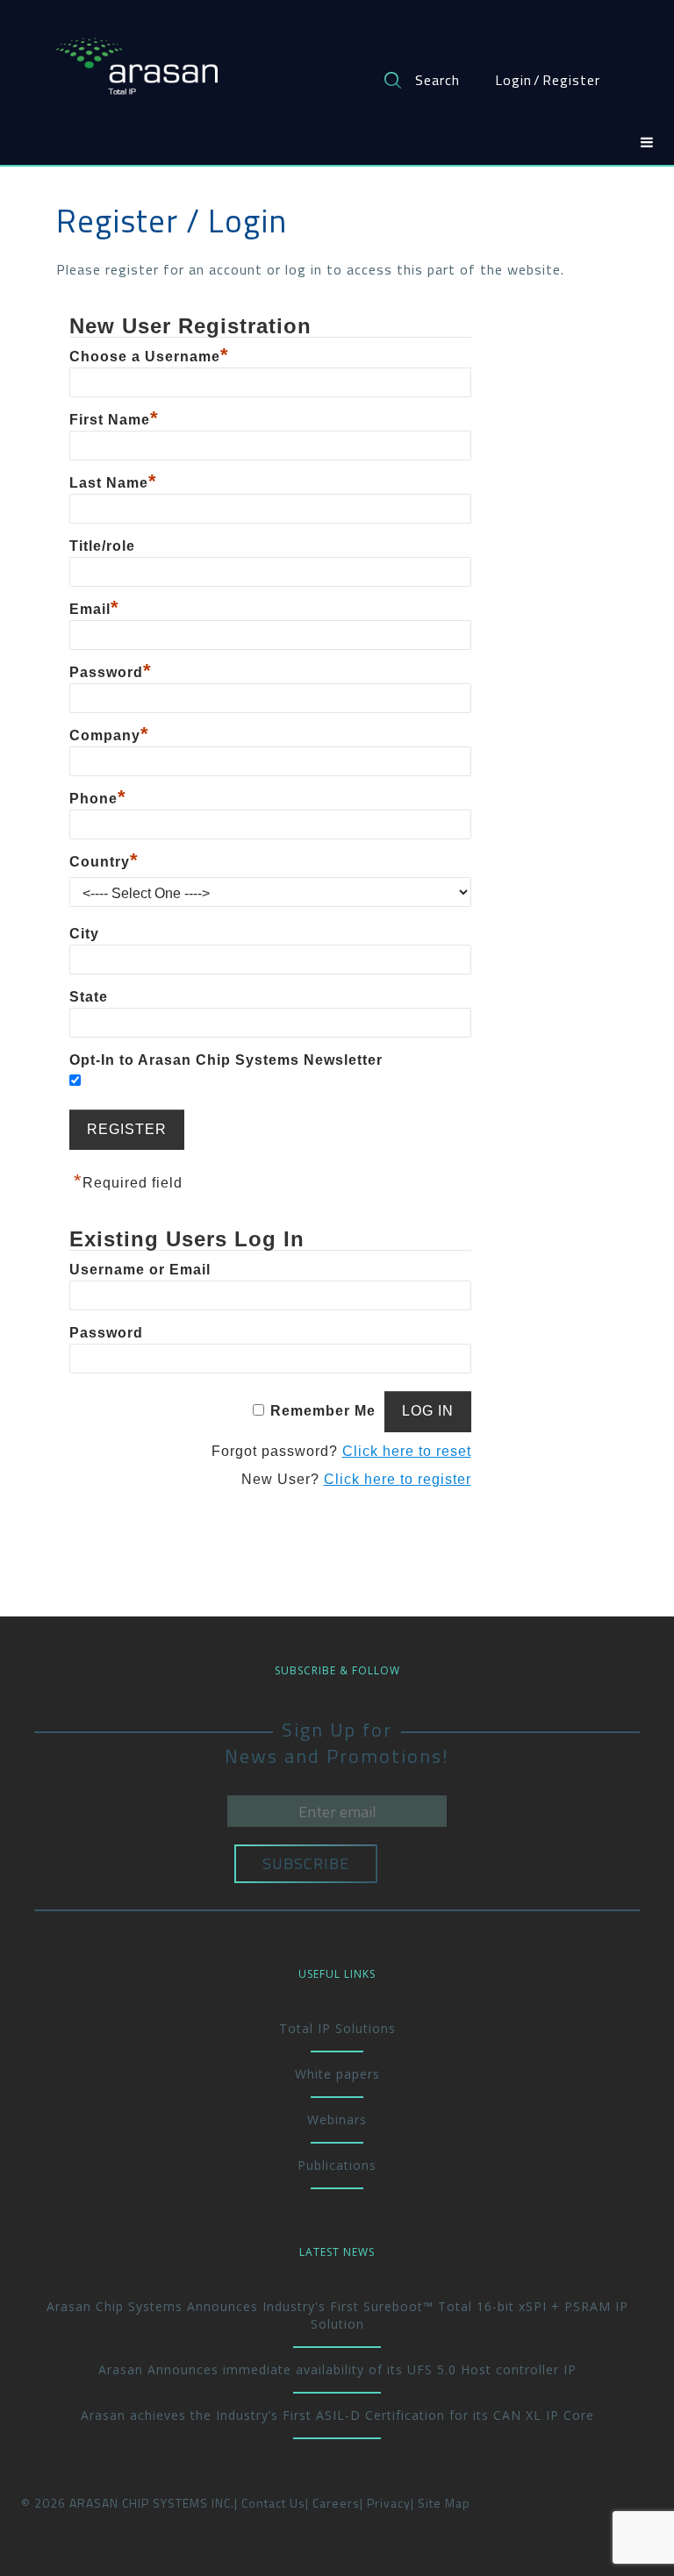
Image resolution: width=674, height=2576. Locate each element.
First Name (114, 420)
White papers (337, 2074)
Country (104, 862)
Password (111, 672)
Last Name (113, 483)
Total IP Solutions (337, 2028)
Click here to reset (407, 1451)
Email (94, 609)
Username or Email (140, 1270)
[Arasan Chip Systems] (137, 58)
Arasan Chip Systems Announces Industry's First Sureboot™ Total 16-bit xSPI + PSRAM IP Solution (337, 2315)
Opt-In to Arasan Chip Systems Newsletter (226, 1060)
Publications (337, 2165)
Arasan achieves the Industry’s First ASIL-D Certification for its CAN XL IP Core (337, 2415)
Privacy (389, 2503)
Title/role (102, 546)
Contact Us (273, 2503)
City (84, 934)
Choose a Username (149, 357)
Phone (98, 799)
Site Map (444, 2503)
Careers (336, 2503)
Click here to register (398, 1479)
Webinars (337, 2119)
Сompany (109, 735)
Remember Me (323, 1411)
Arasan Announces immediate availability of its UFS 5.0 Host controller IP (337, 2369)
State (89, 997)
